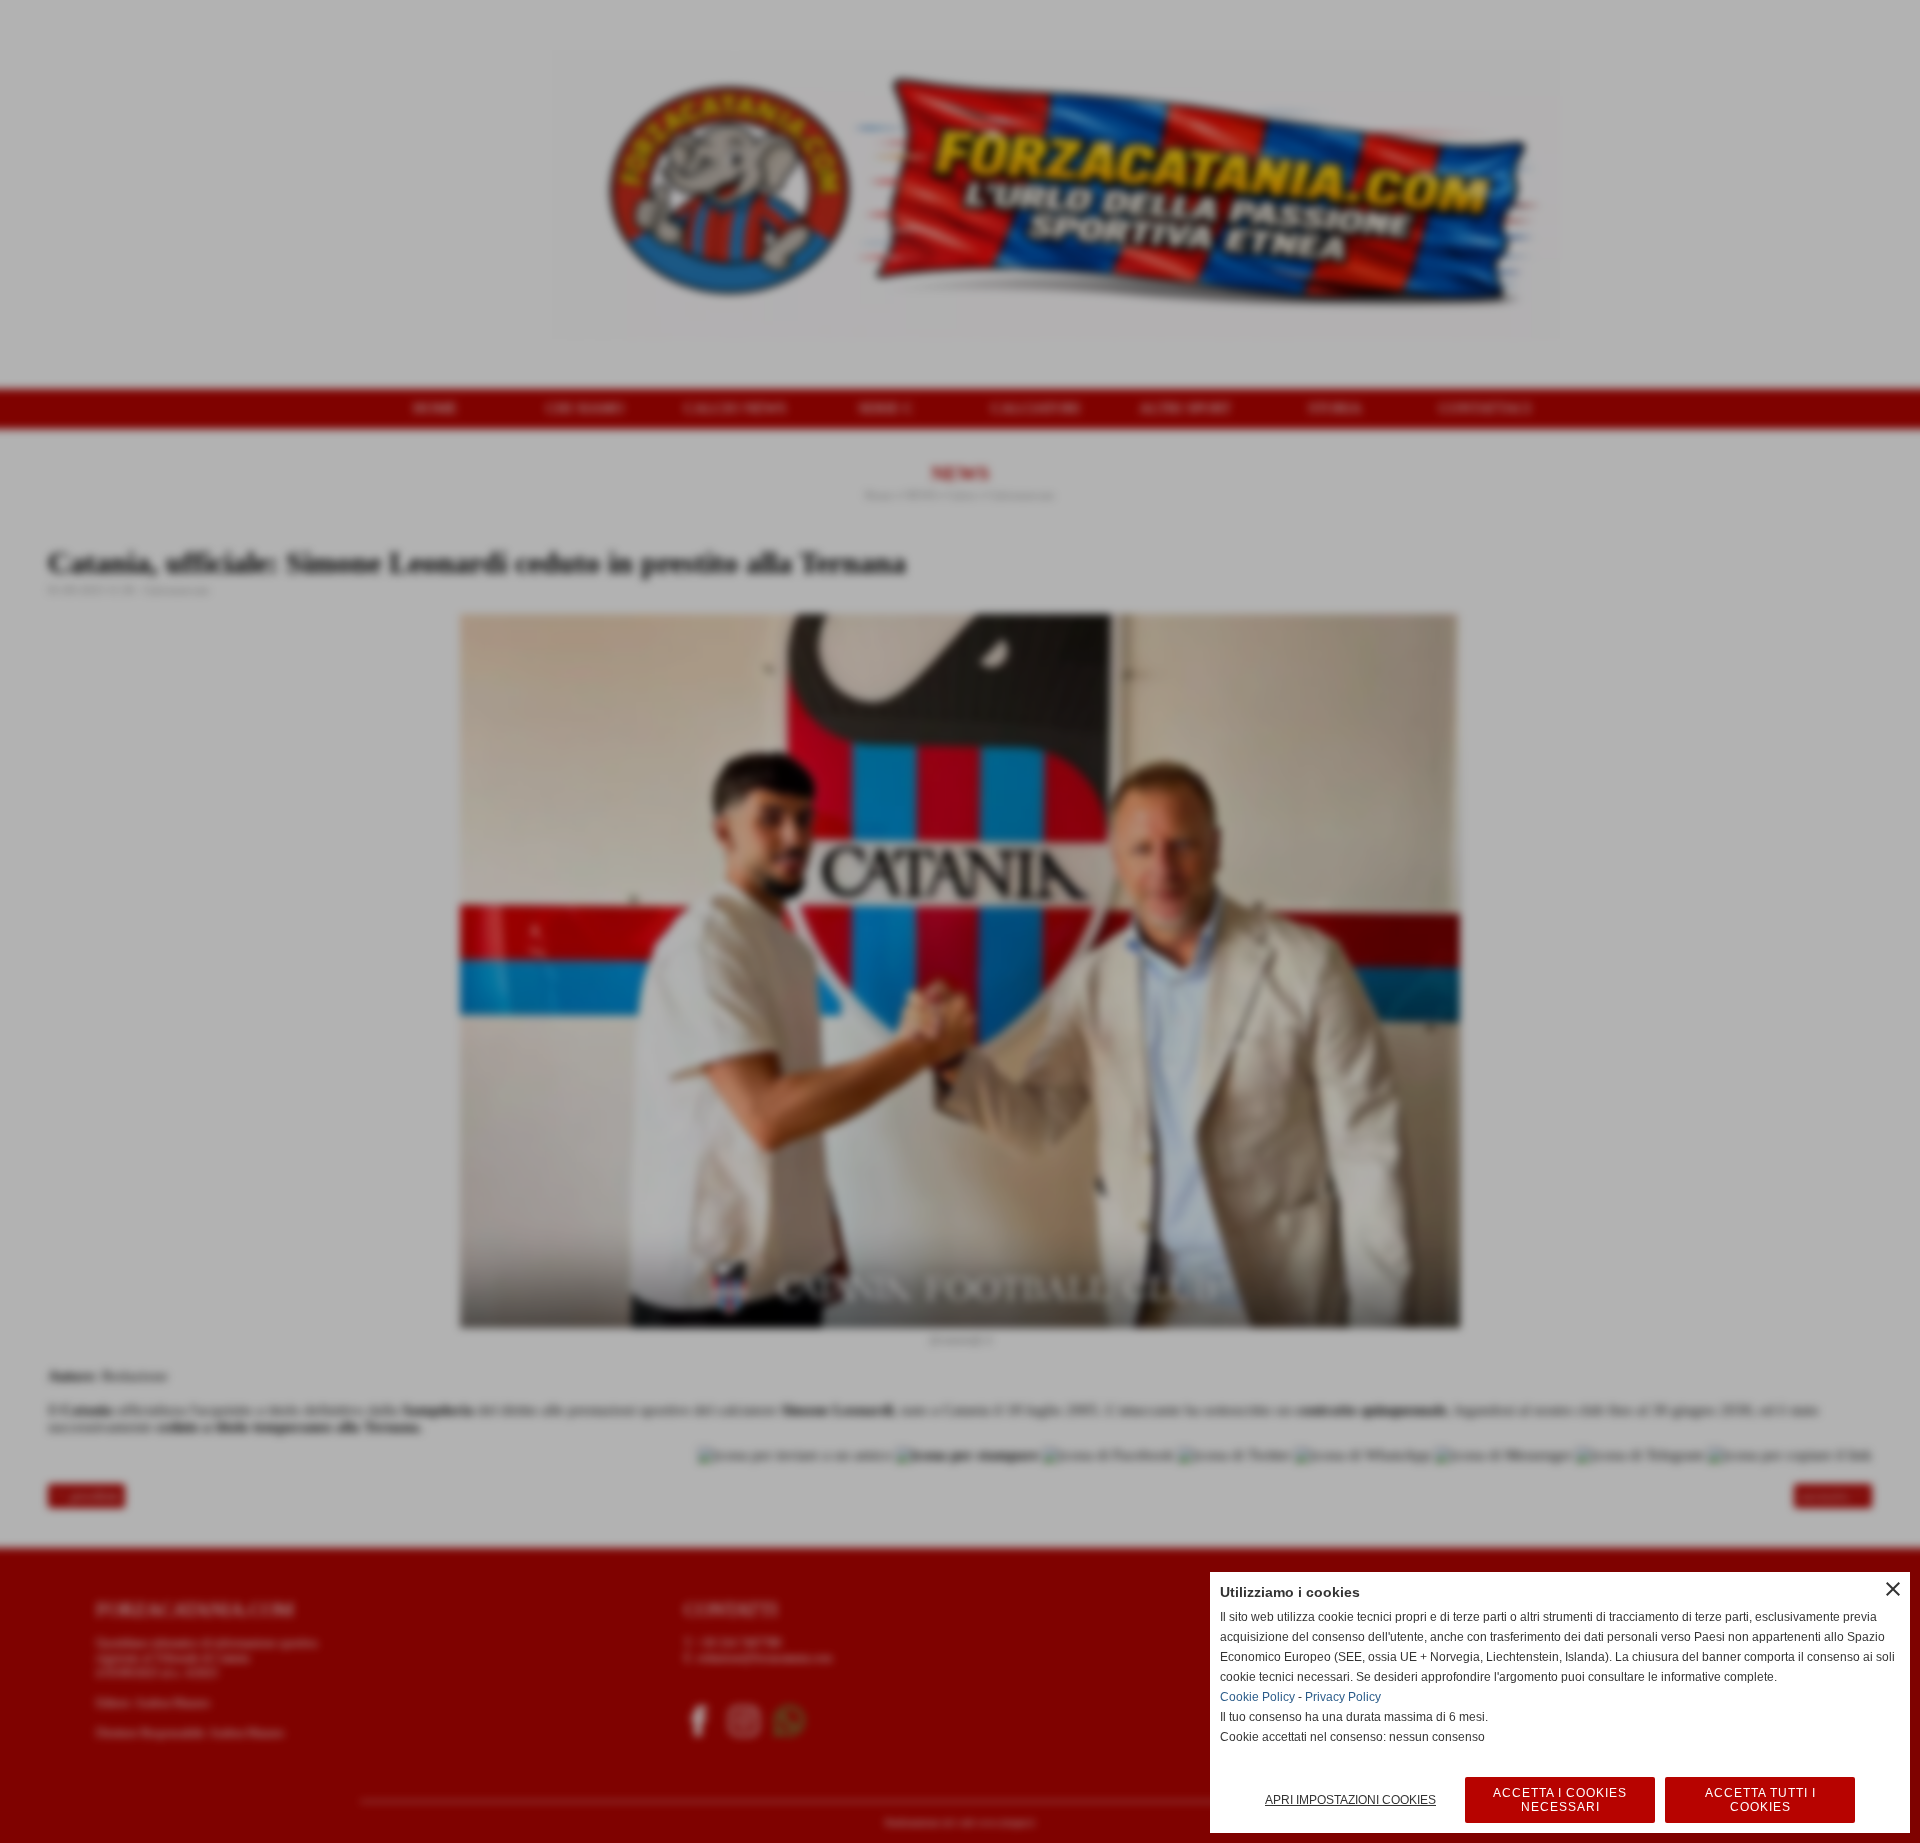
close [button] (1893, 1589)
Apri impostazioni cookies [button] (1350, 1800)
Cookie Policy (1257, 1697)
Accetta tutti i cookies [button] (1760, 1800)
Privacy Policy (1343, 1697)
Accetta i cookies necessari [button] (1560, 1800)
